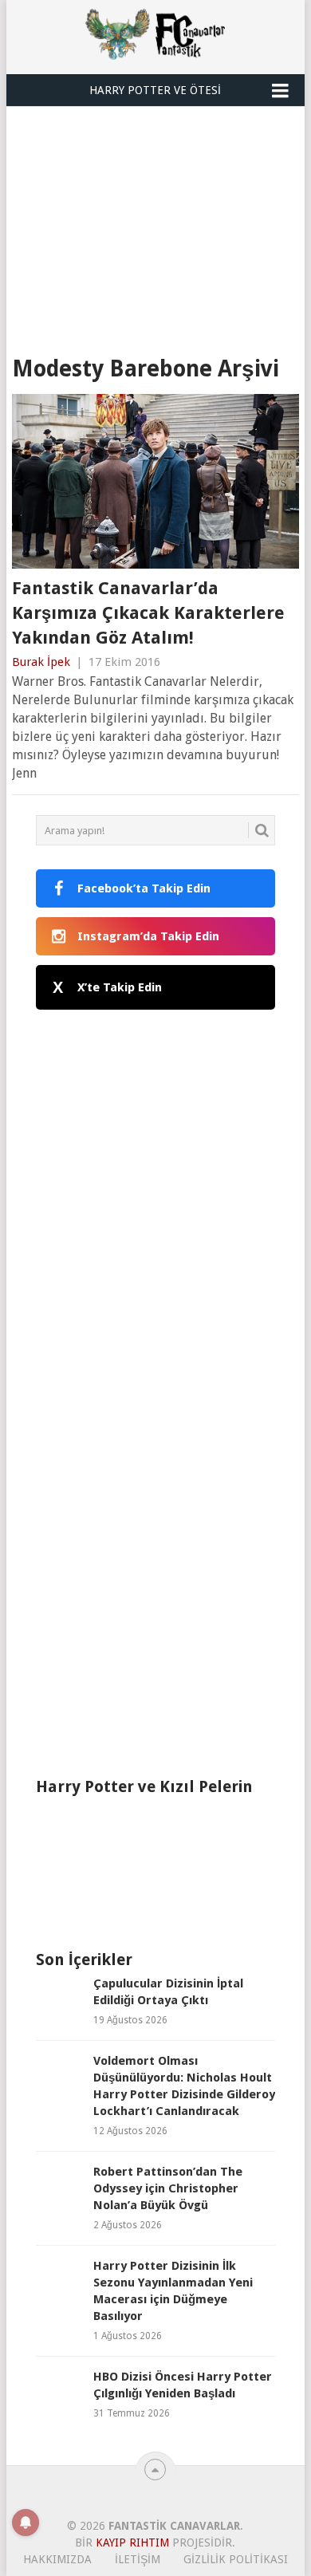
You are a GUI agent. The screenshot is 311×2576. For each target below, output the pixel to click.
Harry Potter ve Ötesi (155, 90)
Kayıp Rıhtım (132, 2543)
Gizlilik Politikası (236, 2559)
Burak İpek (41, 662)
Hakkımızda (57, 2559)
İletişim (138, 2559)
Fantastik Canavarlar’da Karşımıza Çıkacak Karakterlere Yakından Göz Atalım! (148, 613)
